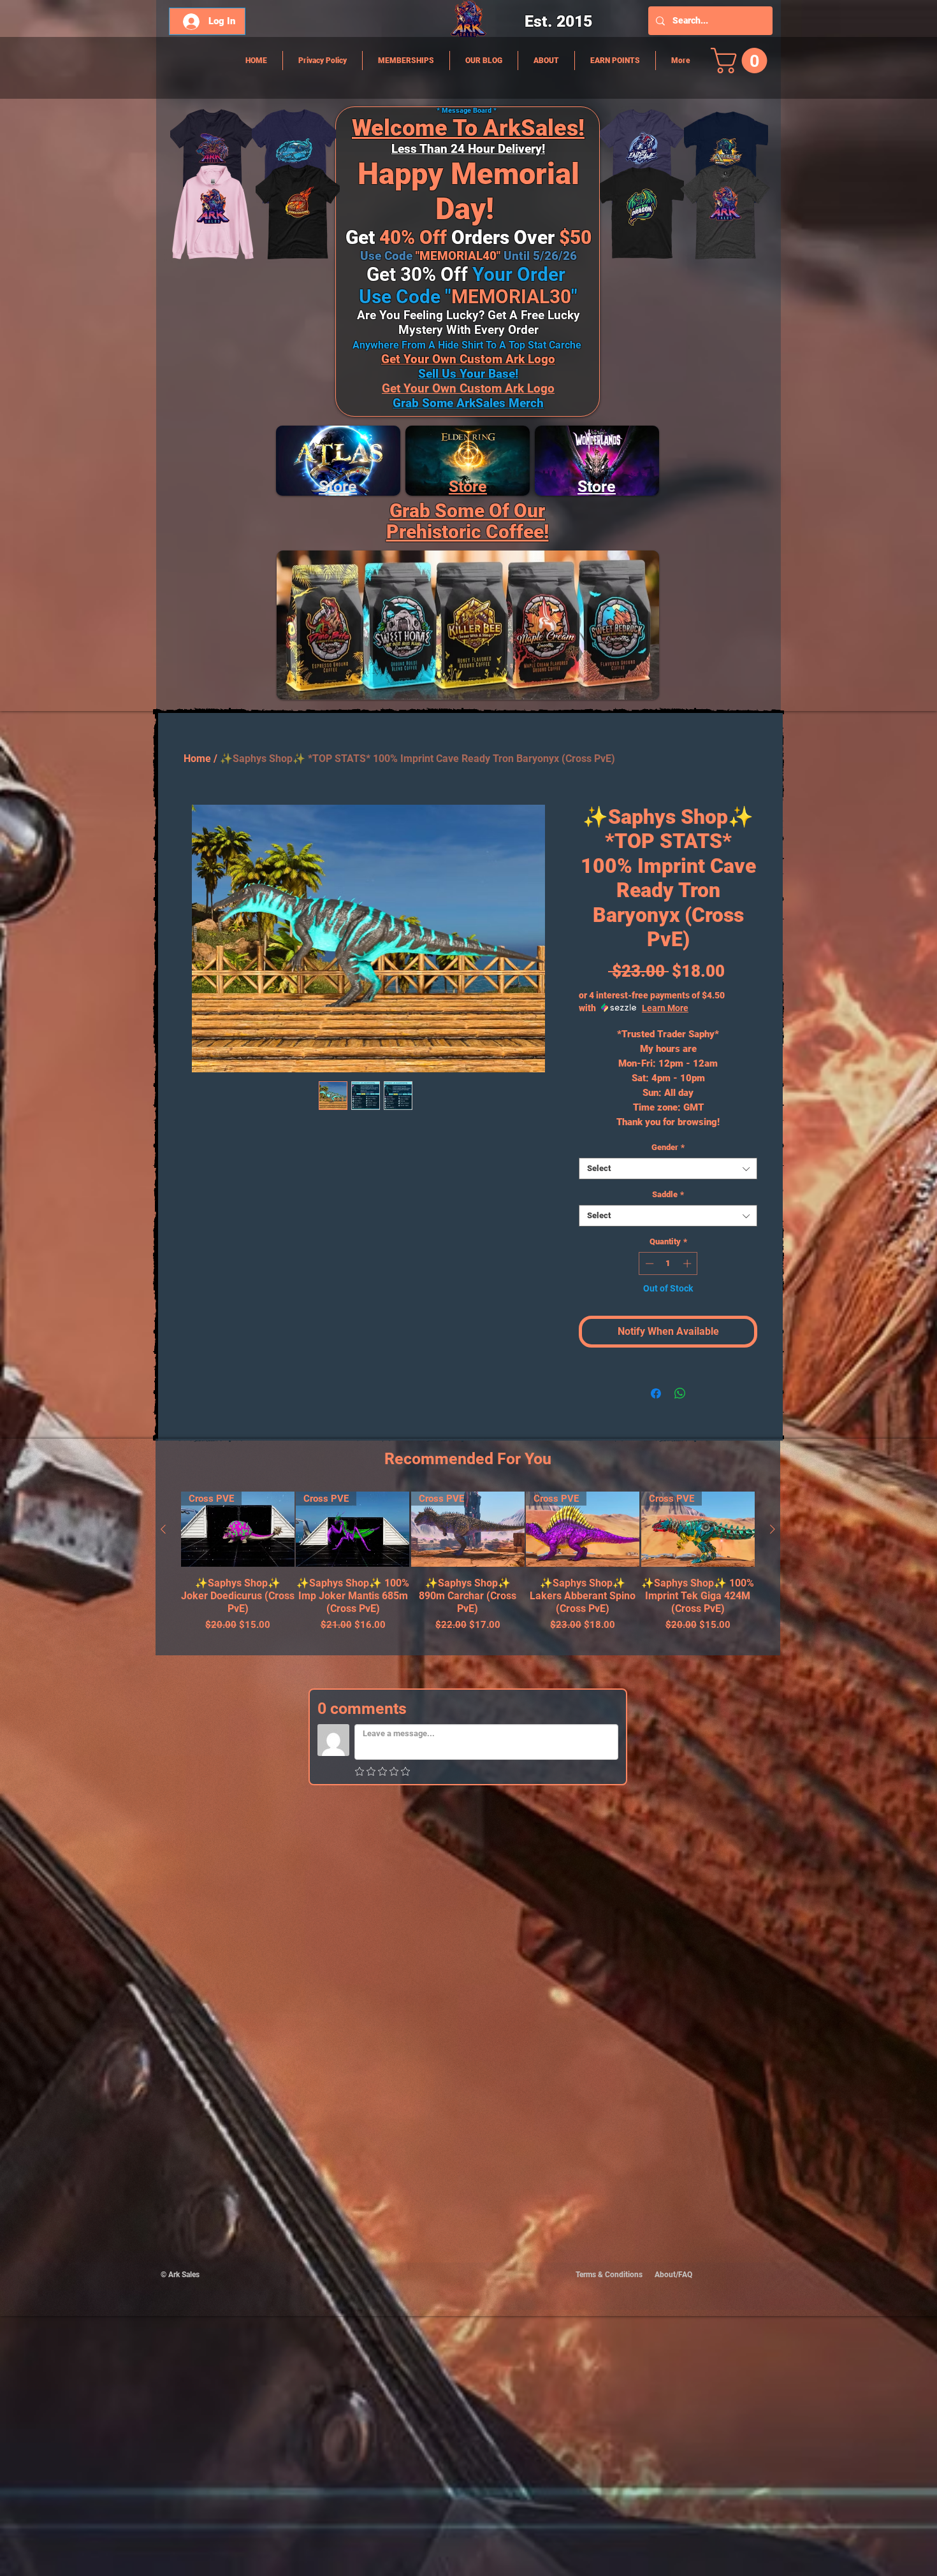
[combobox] (668, 1169)
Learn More (665, 1008)
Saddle (668, 1194)
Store (468, 486)
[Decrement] (648, 1263)
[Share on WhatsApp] (680, 1393)
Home (197, 759)
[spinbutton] (668, 1263)
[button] (742, 61)
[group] (468, 1568)
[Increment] (688, 1263)
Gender (668, 1147)
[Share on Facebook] (656, 1393)
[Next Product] (773, 1529)
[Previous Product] (163, 1529)
